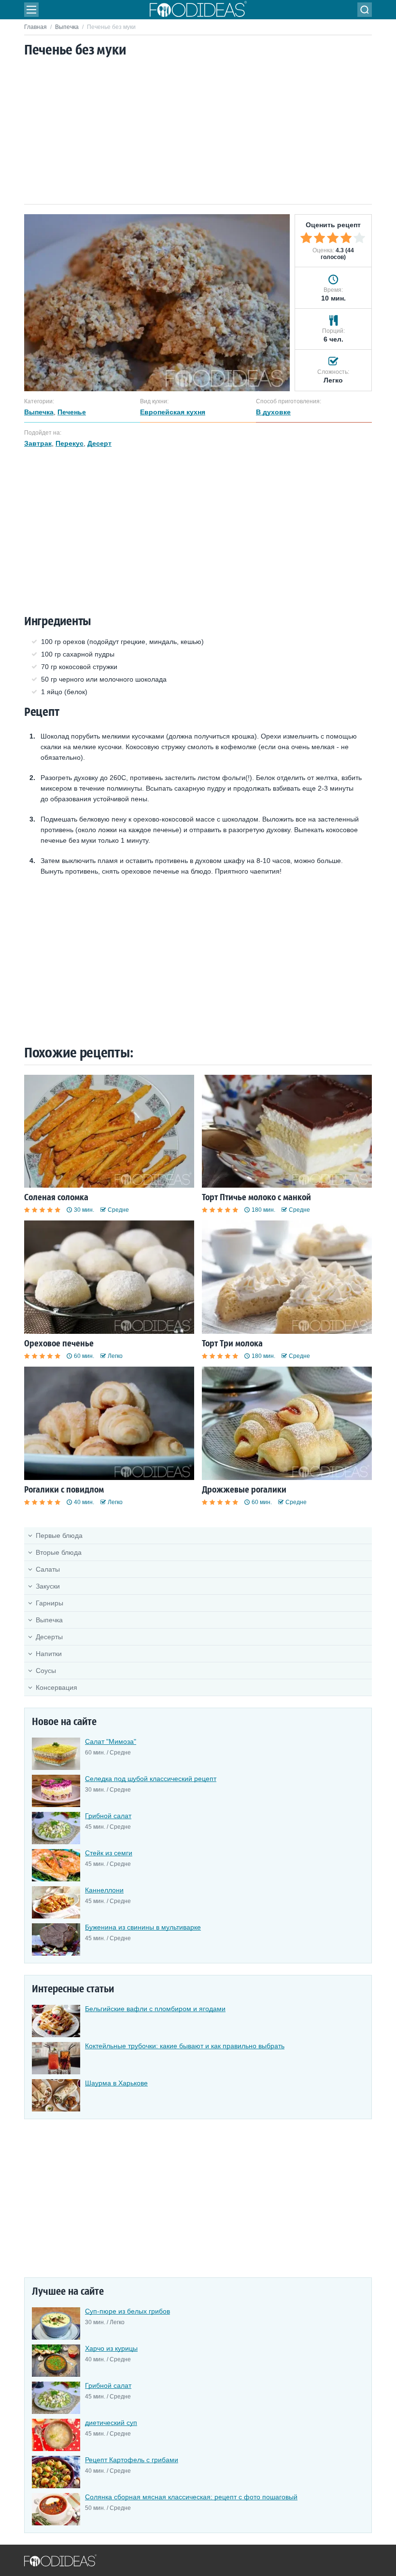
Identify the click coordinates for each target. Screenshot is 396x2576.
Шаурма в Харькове (116, 2083)
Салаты (48, 1569)
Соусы (46, 1671)
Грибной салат (108, 1816)
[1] (306, 238)
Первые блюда (59, 1535)
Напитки (49, 1654)
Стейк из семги (109, 1853)
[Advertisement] (198, 132)
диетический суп (111, 2423)
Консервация (57, 1687)
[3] (333, 238)
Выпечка (67, 27)
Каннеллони (104, 1890)
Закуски (48, 1586)
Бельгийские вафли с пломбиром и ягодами (155, 2009)
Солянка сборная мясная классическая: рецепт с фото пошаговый (191, 2497)
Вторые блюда (59, 1552)
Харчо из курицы (111, 2348)
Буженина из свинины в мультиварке (143, 1927)
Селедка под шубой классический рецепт (151, 1779)
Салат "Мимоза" (111, 1741)
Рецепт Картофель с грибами (132, 2460)
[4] (346, 238)
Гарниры (49, 1603)
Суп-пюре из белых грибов (127, 2311)
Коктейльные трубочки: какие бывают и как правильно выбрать (185, 2046)
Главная (35, 27)
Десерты (49, 1637)
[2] (320, 238)
